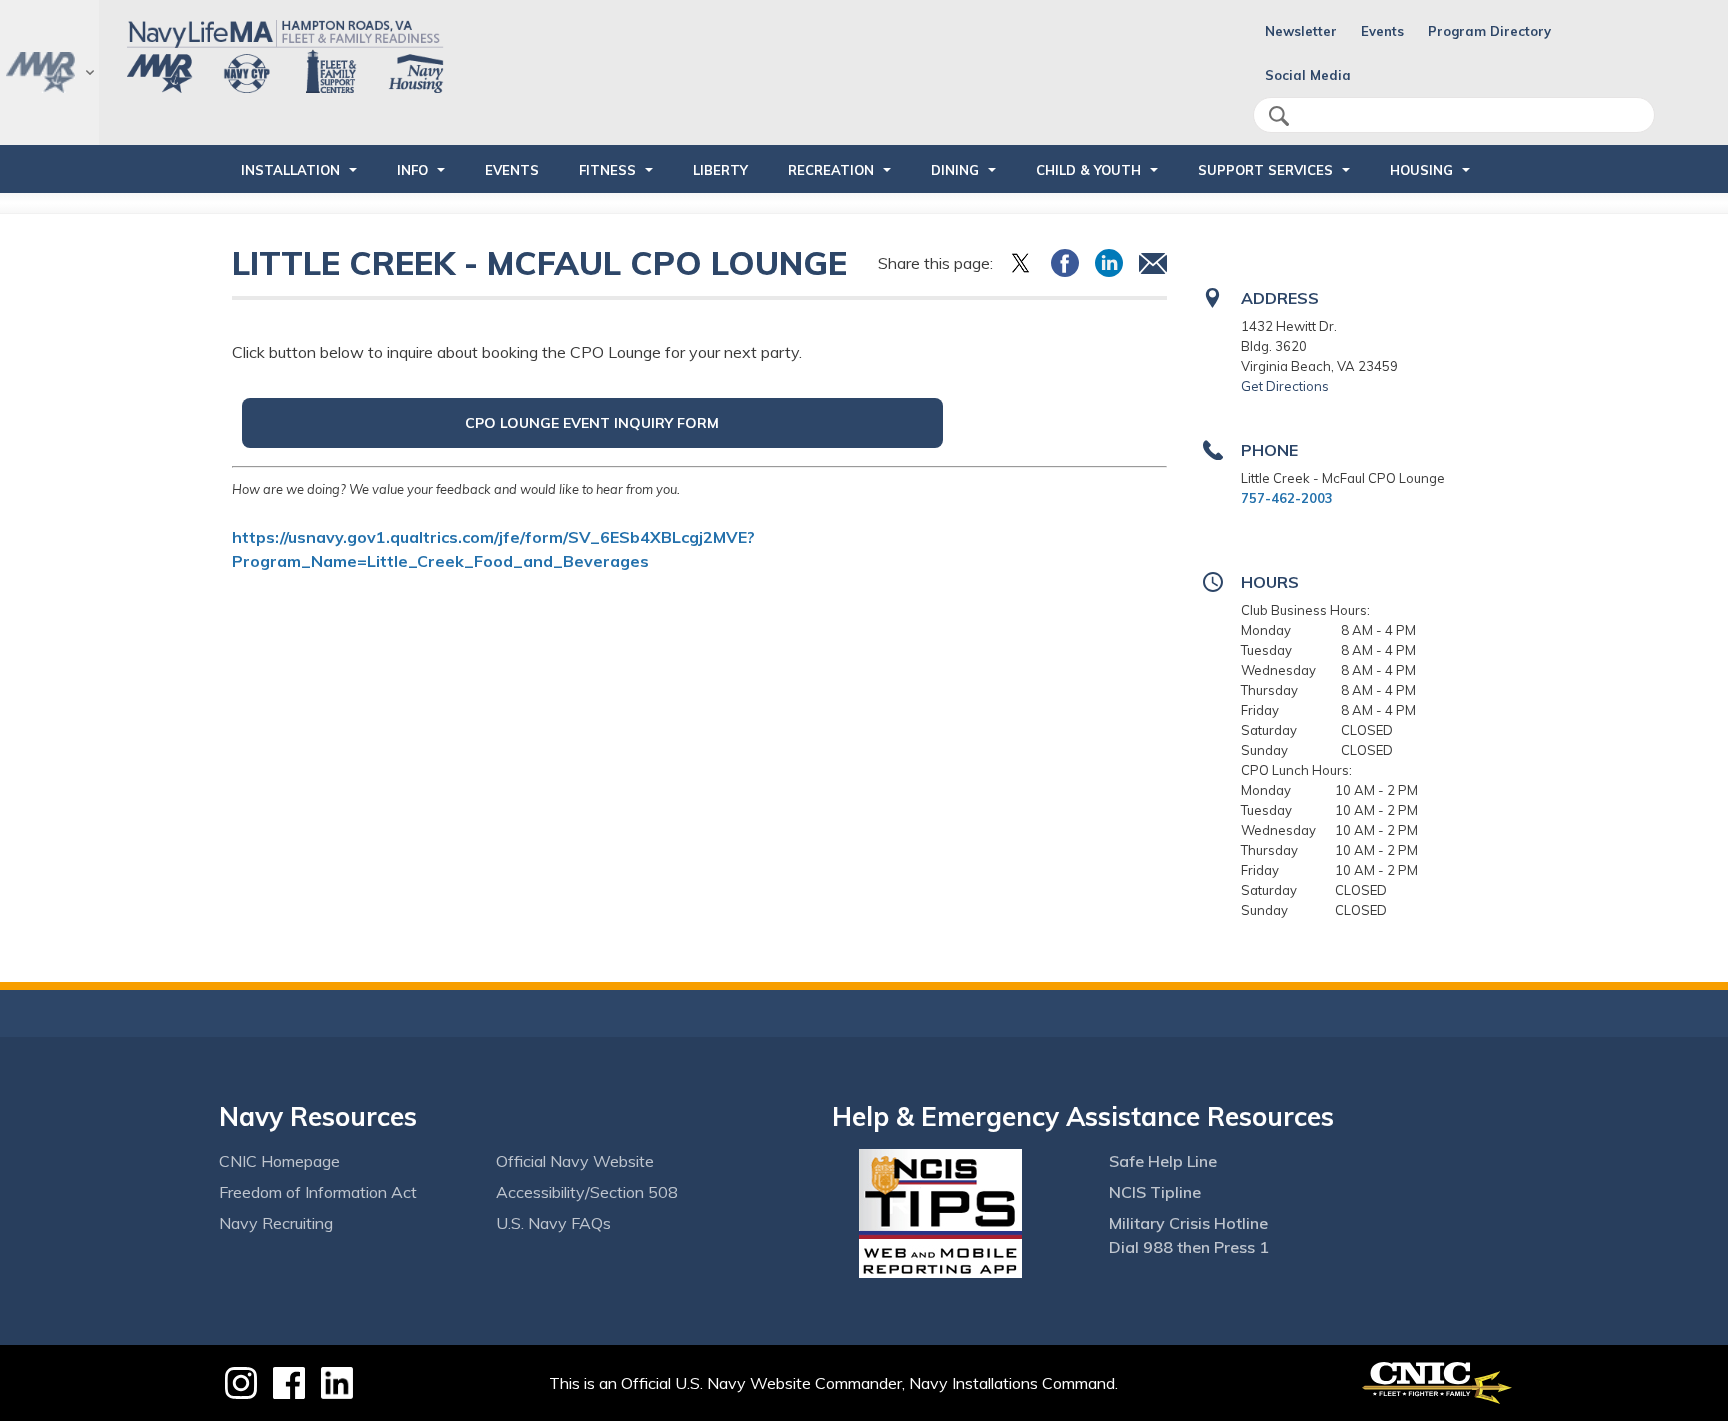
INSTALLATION (290, 170)
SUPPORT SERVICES (1265, 170)
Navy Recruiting (276, 1223)
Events (1382, 31)
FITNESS (607, 170)
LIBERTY (720, 170)
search (1279, 116)
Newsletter (1301, 31)
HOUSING (1421, 170)
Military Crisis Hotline (1188, 1223)
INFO (412, 170)
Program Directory (1489, 31)
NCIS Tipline (1155, 1192)
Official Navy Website (575, 1161)
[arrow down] (49, 72)
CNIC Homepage (279, 1161)
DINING (955, 170)
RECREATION (831, 170)
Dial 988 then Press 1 (1189, 1247)
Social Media (1308, 75)
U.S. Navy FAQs (553, 1223)
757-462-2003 (1287, 498)
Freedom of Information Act (318, 1192)
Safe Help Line (1163, 1161)
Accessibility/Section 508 (587, 1192)
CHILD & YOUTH (1088, 170)
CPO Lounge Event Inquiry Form (592, 423)
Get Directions (1285, 386)
